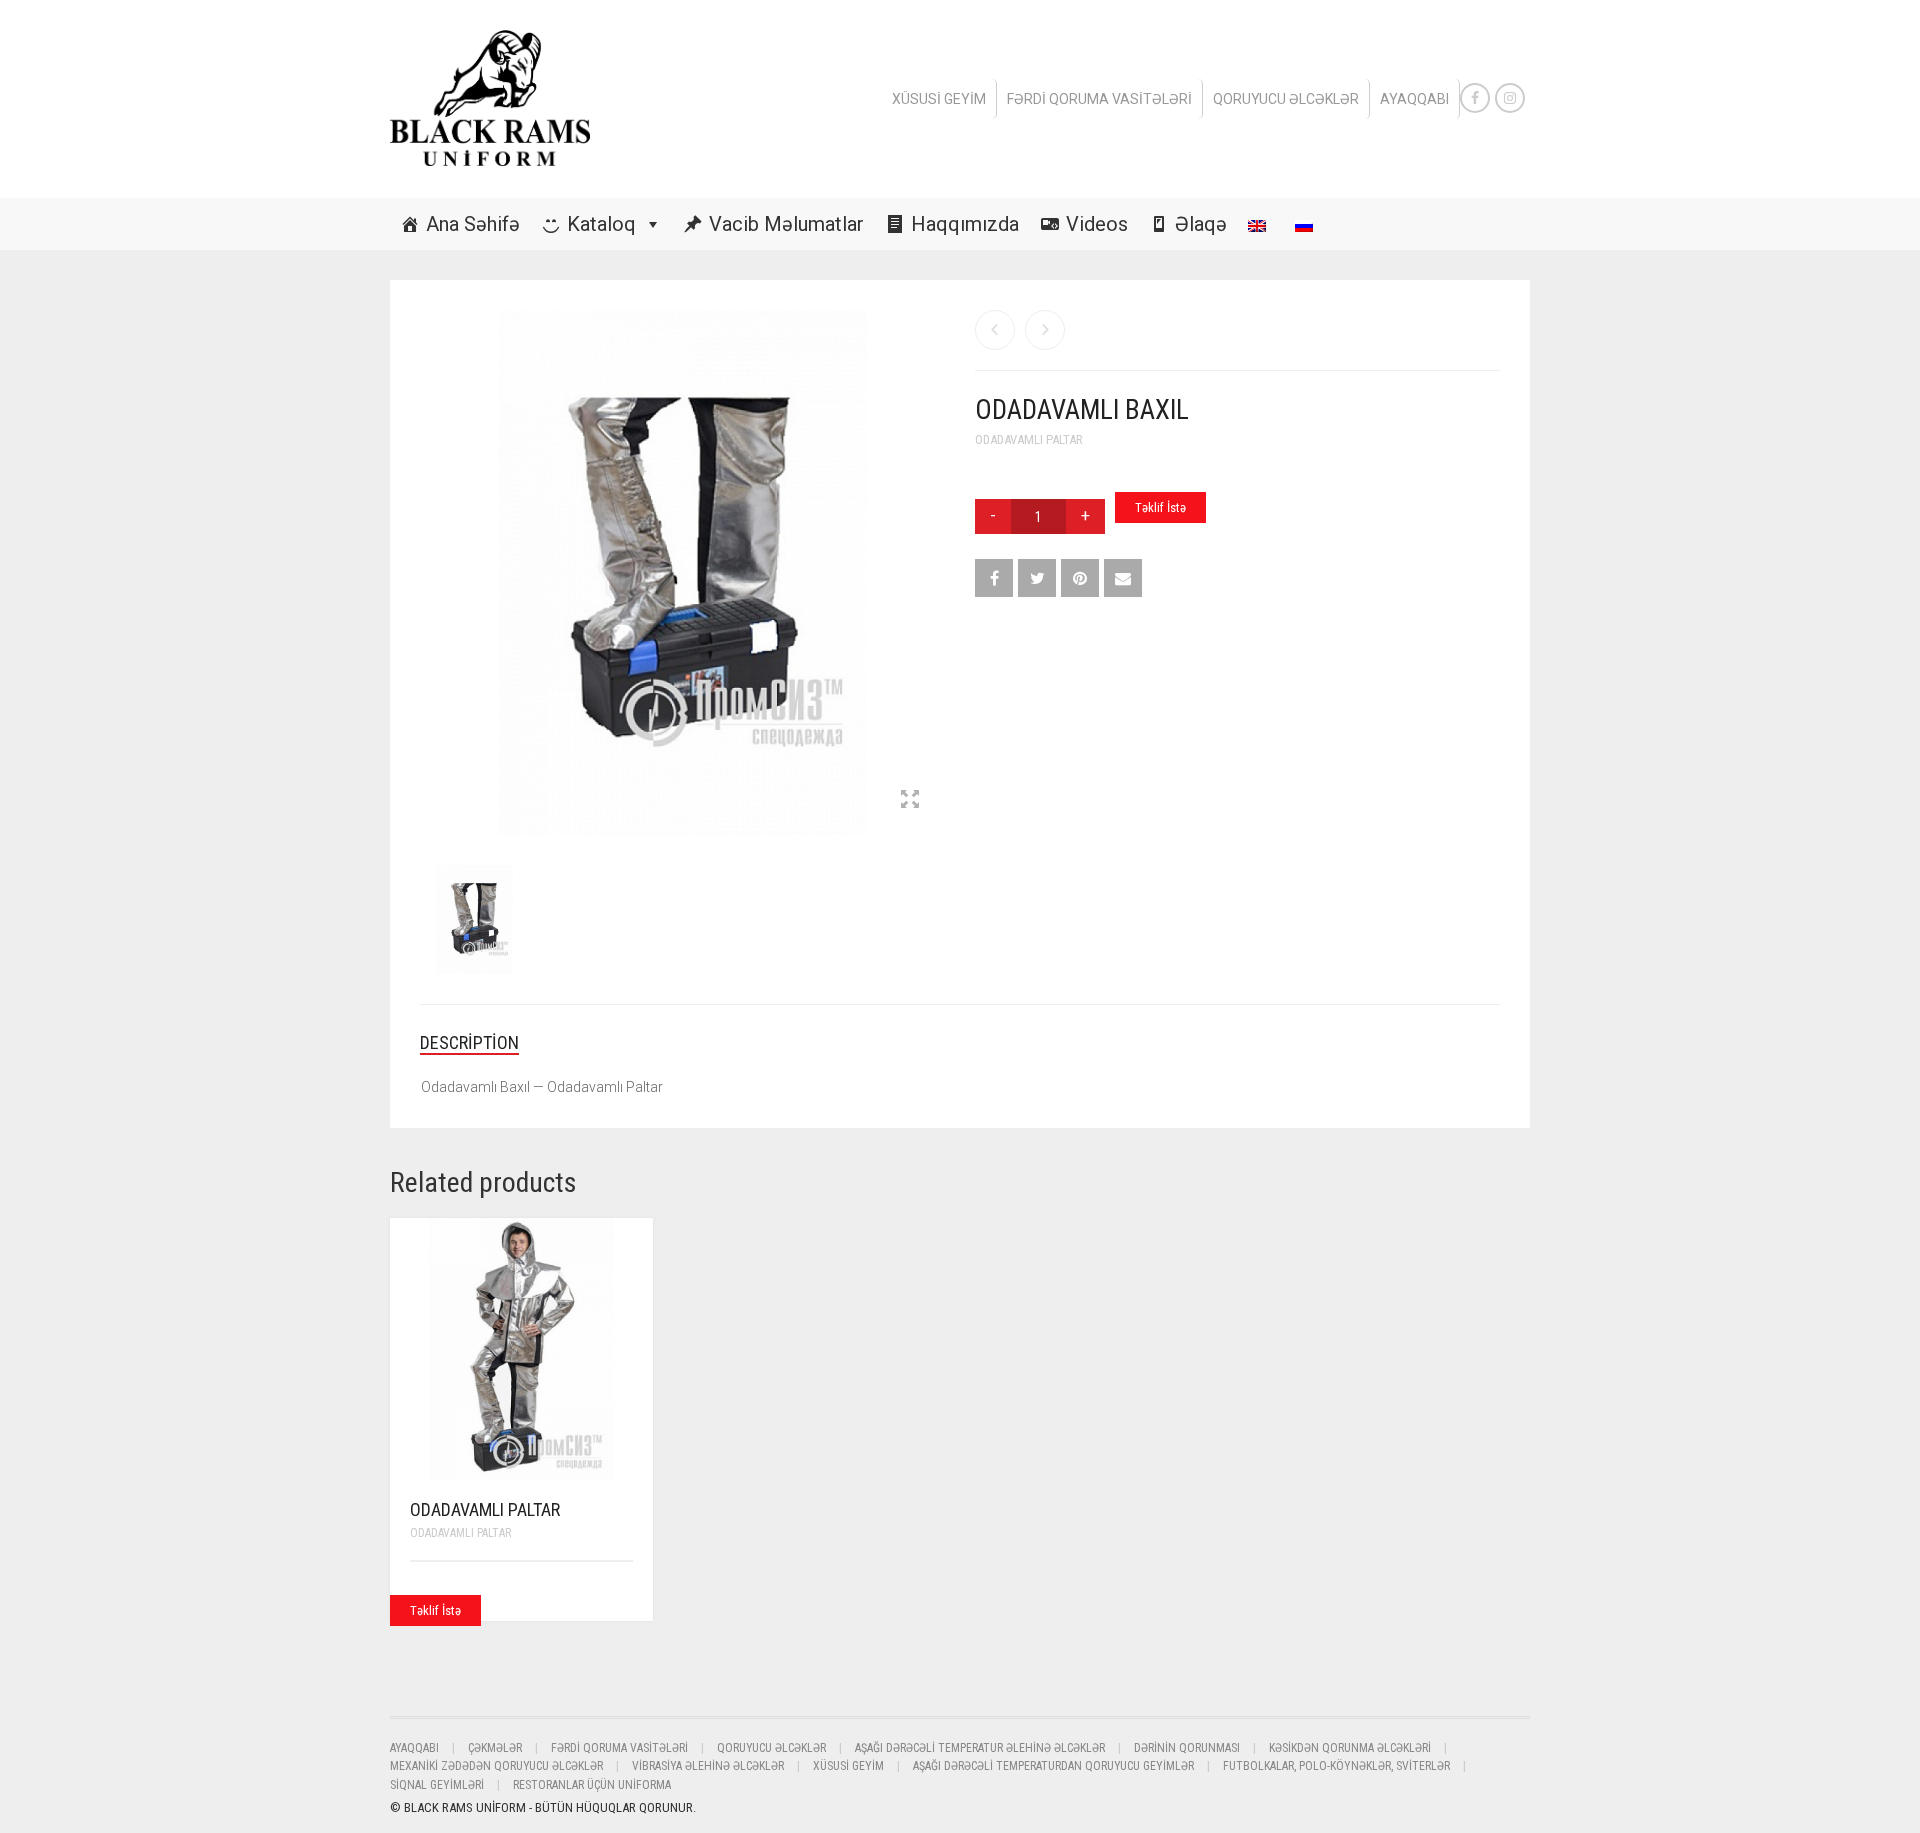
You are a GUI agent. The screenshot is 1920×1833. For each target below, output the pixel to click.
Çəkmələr (495, 1748)
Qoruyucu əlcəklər (1286, 99)
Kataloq (601, 224)
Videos (1097, 224)
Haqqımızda (965, 224)
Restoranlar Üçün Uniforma (592, 1785)
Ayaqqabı (1414, 99)
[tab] (484, 1043)
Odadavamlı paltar (1029, 439)
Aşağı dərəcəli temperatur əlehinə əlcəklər (980, 1748)
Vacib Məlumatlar (786, 224)
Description (469, 1042)
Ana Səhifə (473, 224)
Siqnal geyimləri (437, 1785)
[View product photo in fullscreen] (910, 801)
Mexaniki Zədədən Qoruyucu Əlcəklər (496, 1766)
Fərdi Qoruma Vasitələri (1099, 99)
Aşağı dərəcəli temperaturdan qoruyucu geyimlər (1053, 1766)
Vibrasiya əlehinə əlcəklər (708, 1766)
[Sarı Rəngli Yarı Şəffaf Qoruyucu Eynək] (995, 330)
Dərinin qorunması (1187, 1748)
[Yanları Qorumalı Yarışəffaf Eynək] (1045, 330)
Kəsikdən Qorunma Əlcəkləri (1350, 1748)
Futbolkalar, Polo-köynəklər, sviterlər (1336, 1766)
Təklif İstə (1160, 507)
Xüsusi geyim (939, 99)
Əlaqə (1201, 224)
